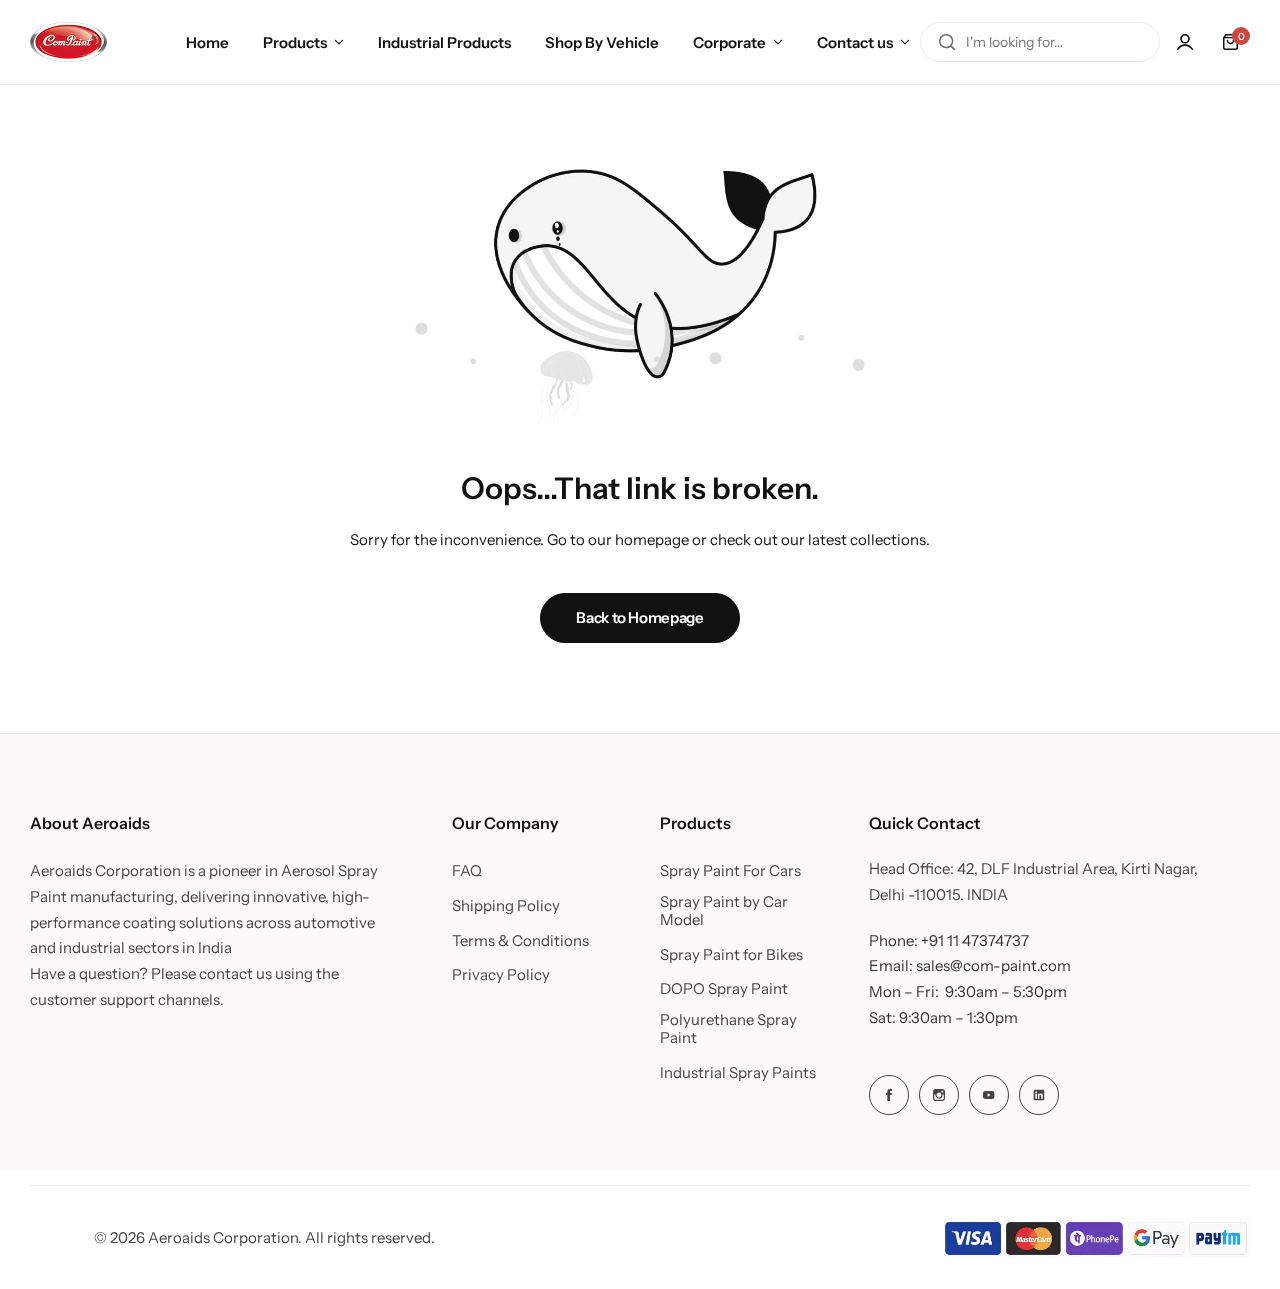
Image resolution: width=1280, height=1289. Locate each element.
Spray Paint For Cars (730, 871)
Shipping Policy (506, 906)
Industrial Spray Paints (738, 1073)
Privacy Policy (501, 975)
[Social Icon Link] (889, 1095)
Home (207, 42)
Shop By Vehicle (602, 42)
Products (295, 42)
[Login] (1185, 42)
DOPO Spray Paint (724, 989)
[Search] (947, 42)
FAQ (467, 871)
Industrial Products (444, 42)
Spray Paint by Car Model (724, 911)
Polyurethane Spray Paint (728, 1029)
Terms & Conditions (520, 941)
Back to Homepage (639, 617)
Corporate (729, 42)
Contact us (855, 42)
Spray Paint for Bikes (731, 955)
